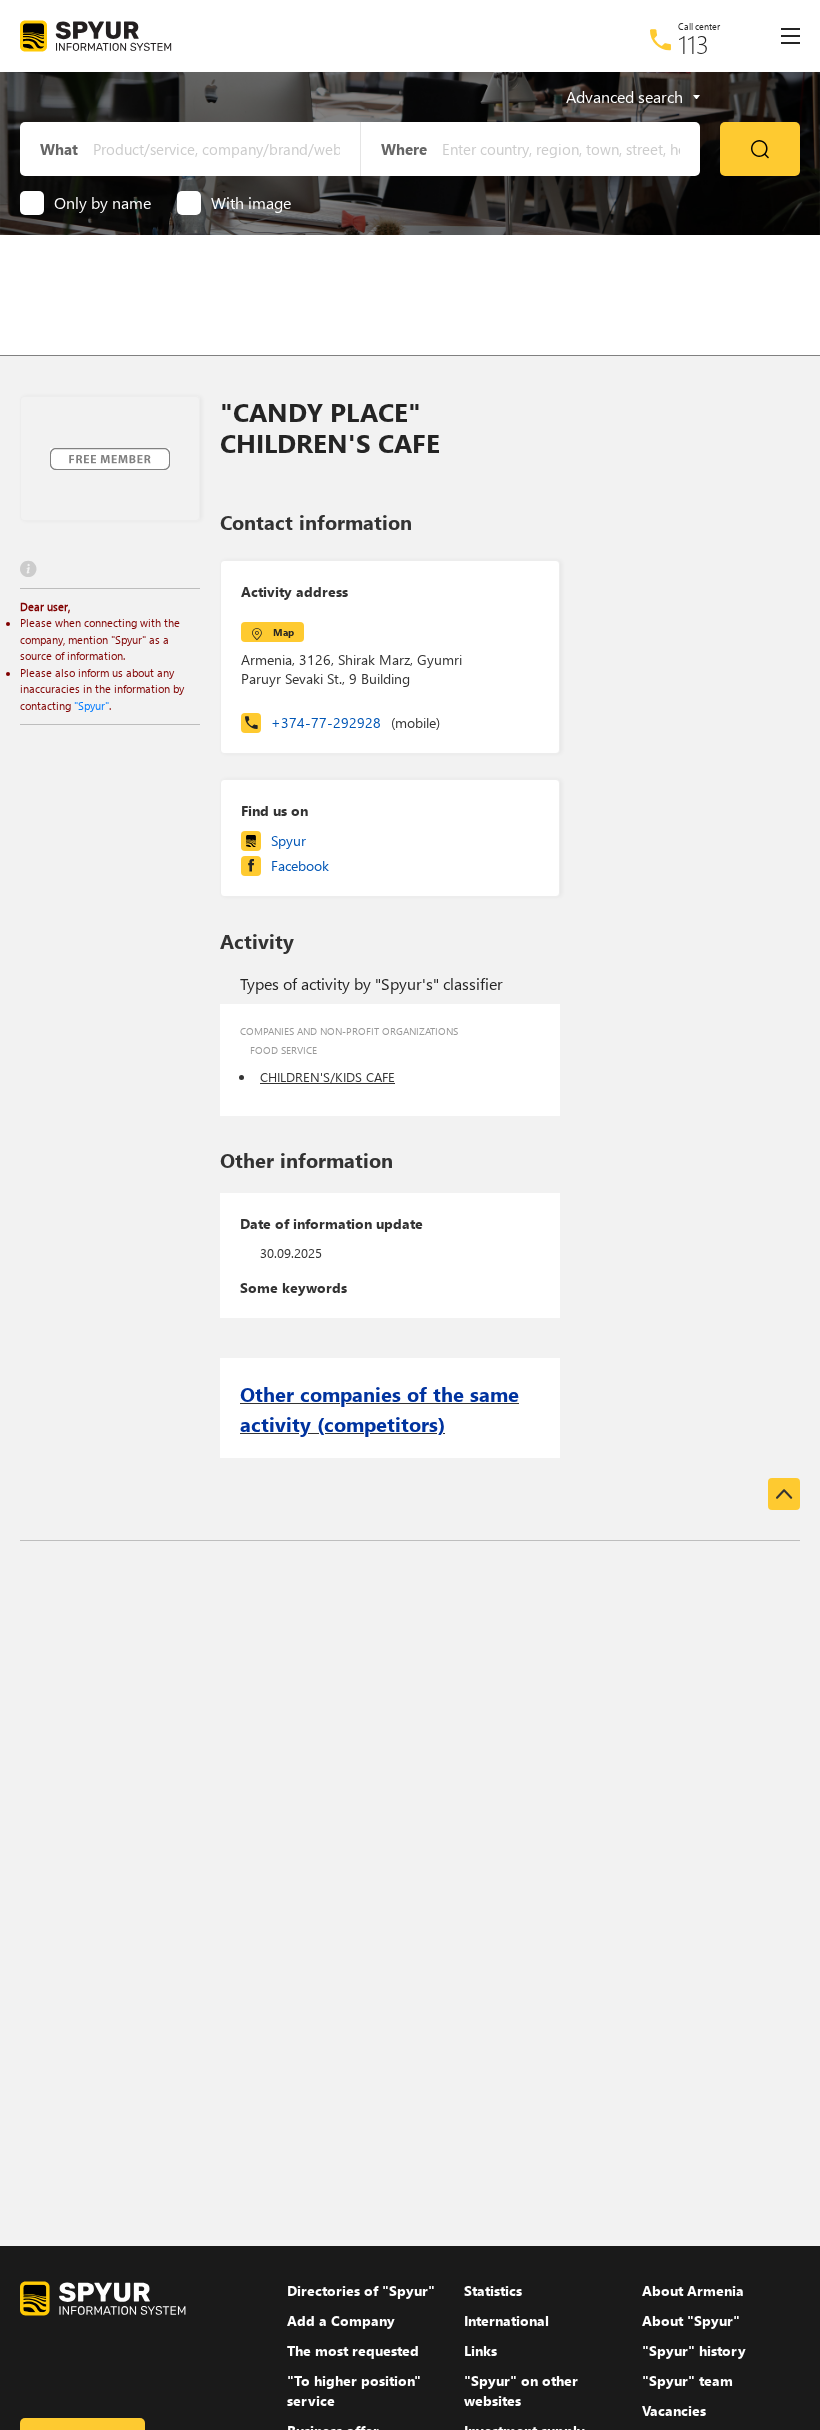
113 (693, 44)
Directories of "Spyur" (361, 2290)
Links (480, 2350)
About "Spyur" (691, 2320)
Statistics (493, 2290)
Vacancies (674, 2410)
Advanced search (624, 97)
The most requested (353, 2350)
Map (283, 632)
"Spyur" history (694, 2350)
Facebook (300, 865)
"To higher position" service (354, 2390)
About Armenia (693, 2290)
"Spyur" (91, 705)
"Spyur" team (687, 2380)
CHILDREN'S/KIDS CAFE (327, 1076)
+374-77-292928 (355, 722)
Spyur (288, 840)
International (506, 2320)
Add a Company (341, 2320)
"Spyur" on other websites (521, 2390)
